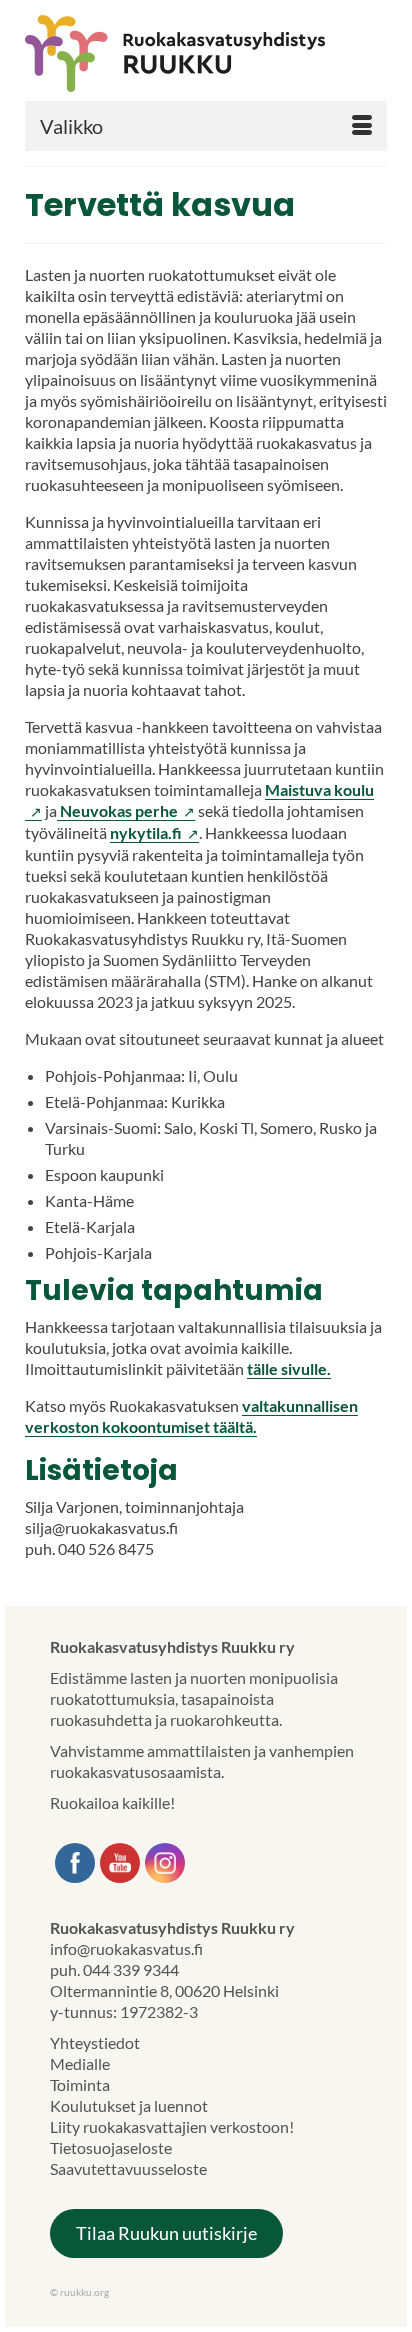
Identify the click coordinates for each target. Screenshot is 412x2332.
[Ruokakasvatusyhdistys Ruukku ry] (206, 53)
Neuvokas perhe (126, 811)
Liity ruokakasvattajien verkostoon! (172, 2126)
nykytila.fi (154, 833)
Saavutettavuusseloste (128, 2168)
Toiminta (80, 2084)
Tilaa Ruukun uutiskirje (166, 2233)
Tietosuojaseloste (111, 2147)
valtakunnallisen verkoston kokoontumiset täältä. (191, 1416)
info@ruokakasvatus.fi (126, 1948)
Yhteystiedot (95, 2042)
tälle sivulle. (289, 1368)
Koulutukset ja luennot (129, 2105)
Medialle (80, 2063)
